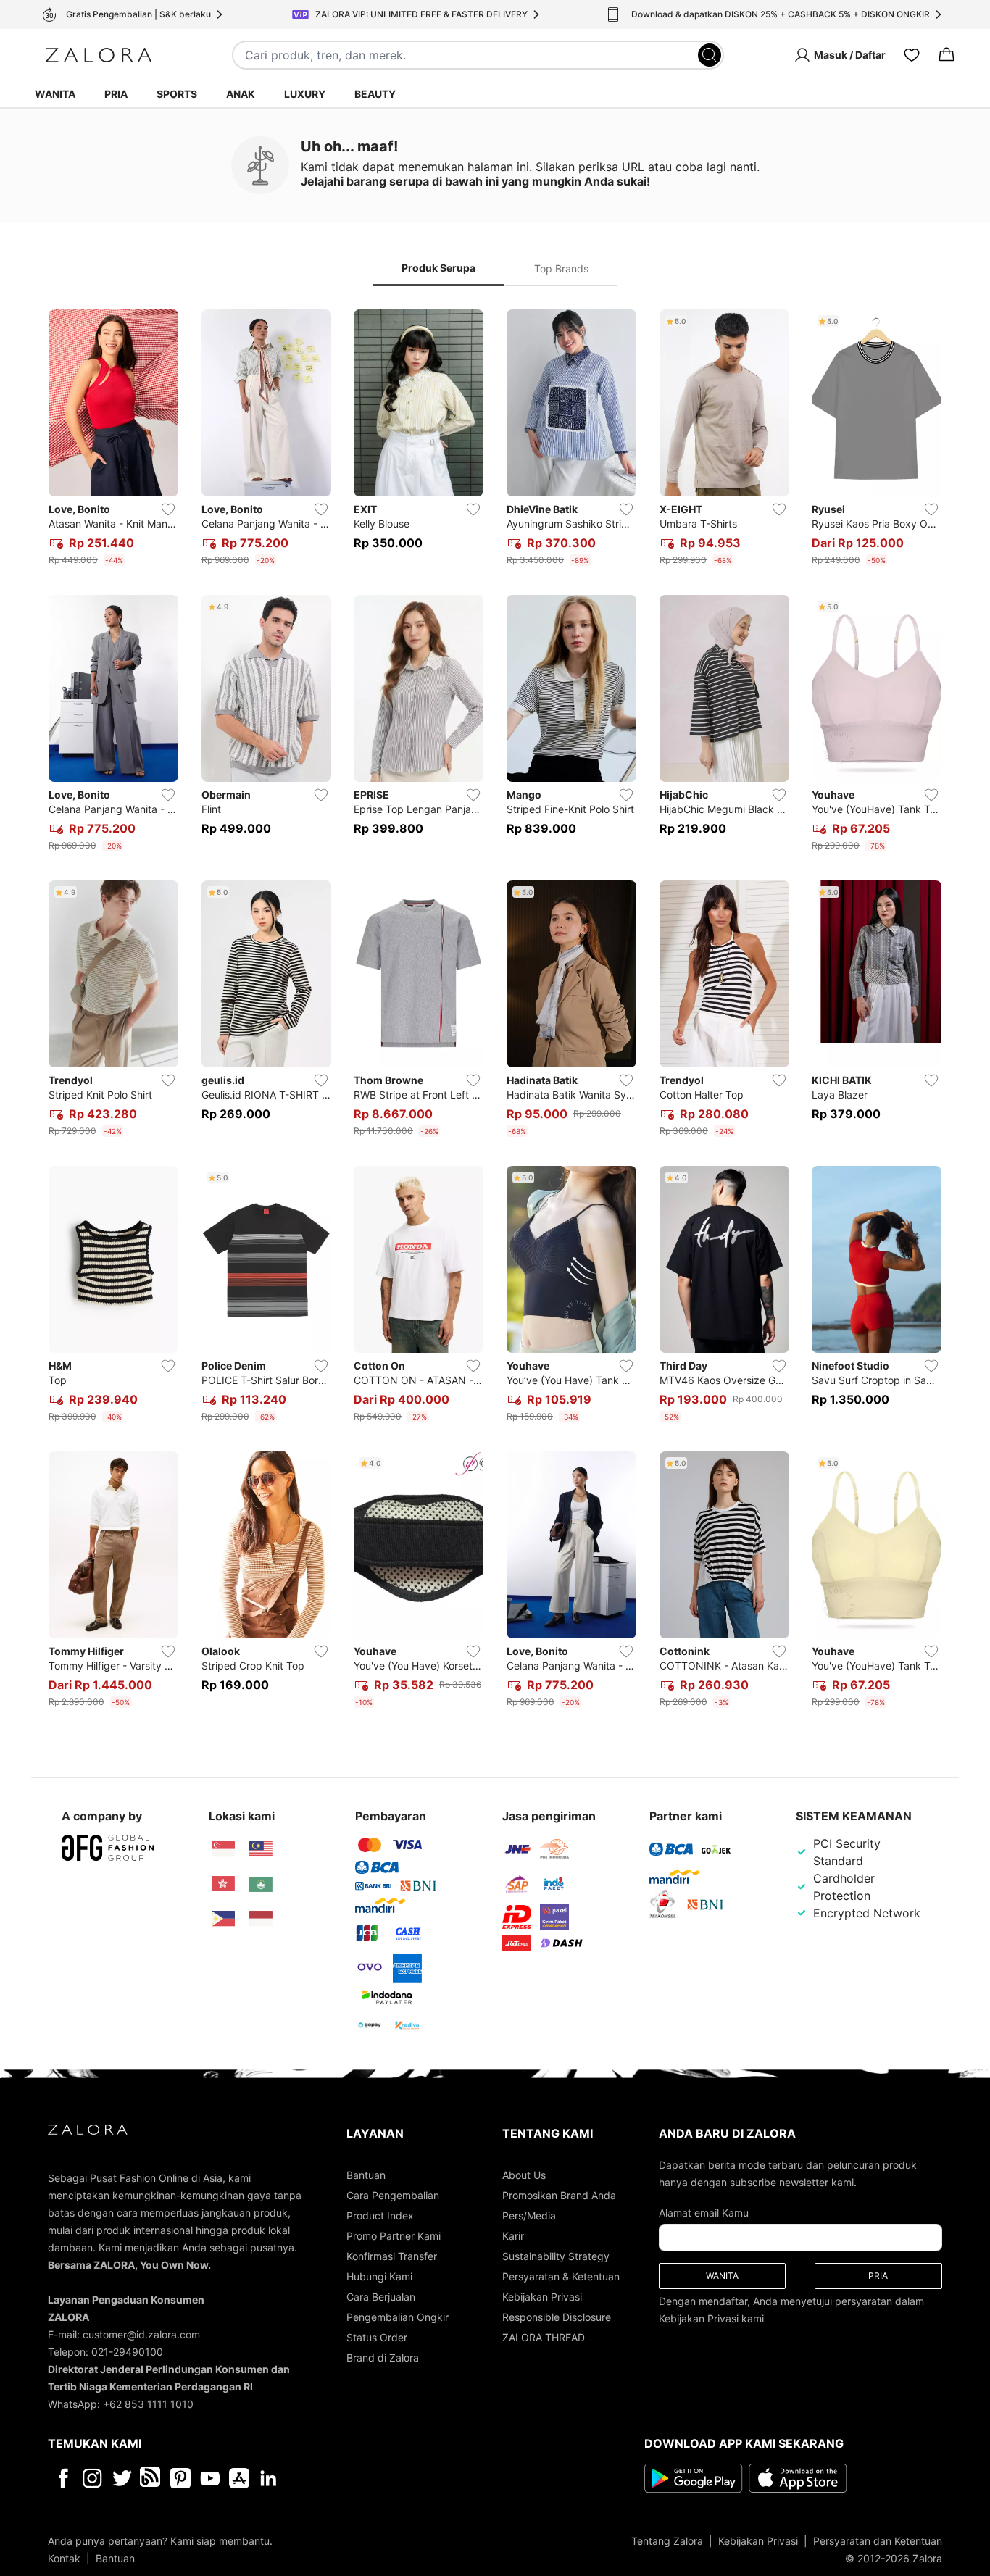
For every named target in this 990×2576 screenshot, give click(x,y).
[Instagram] (92, 2478)
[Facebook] (63, 2478)
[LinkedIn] (269, 2478)
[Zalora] (99, 55)
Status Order (377, 2337)
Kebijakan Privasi (542, 2297)
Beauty (375, 94)
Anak (241, 94)
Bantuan (366, 2175)
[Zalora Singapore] (223, 1849)
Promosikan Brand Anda (559, 2195)
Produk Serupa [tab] (438, 268)
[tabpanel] (495, 1012)
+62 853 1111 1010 (148, 2404)
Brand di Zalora (383, 2358)
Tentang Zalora (667, 2541)
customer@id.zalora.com (141, 2334)
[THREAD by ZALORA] (151, 2478)
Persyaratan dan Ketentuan (878, 2541)
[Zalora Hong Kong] (223, 1884)
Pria (116, 94)
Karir (513, 2236)
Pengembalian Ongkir (398, 2317)
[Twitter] (122, 2478)
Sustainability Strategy (556, 2256)
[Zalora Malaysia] (261, 1849)
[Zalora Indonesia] (261, 1919)
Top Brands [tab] (561, 268)
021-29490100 (127, 2352)
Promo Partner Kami (394, 2236)
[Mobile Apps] (239, 2478)
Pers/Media (529, 2216)
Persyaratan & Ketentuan (561, 2276)
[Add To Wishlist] (168, 509)
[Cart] (947, 55)
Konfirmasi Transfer (392, 2256)
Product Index (380, 2216)
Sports (177, 94)
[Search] (710, 55)
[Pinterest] (180, 2478)
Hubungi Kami (379, 2276)
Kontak (64, 2558)
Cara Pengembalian (393, 2195)
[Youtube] (210, 2478)
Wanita (55, 94)
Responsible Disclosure (557, 2317)
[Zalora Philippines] (223, 1919)
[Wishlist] (912, 55)
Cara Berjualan (381, 2297)
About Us (524, 2175)
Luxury (305, 94)
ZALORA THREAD (544, 2337)
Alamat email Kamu (704, 2213)
